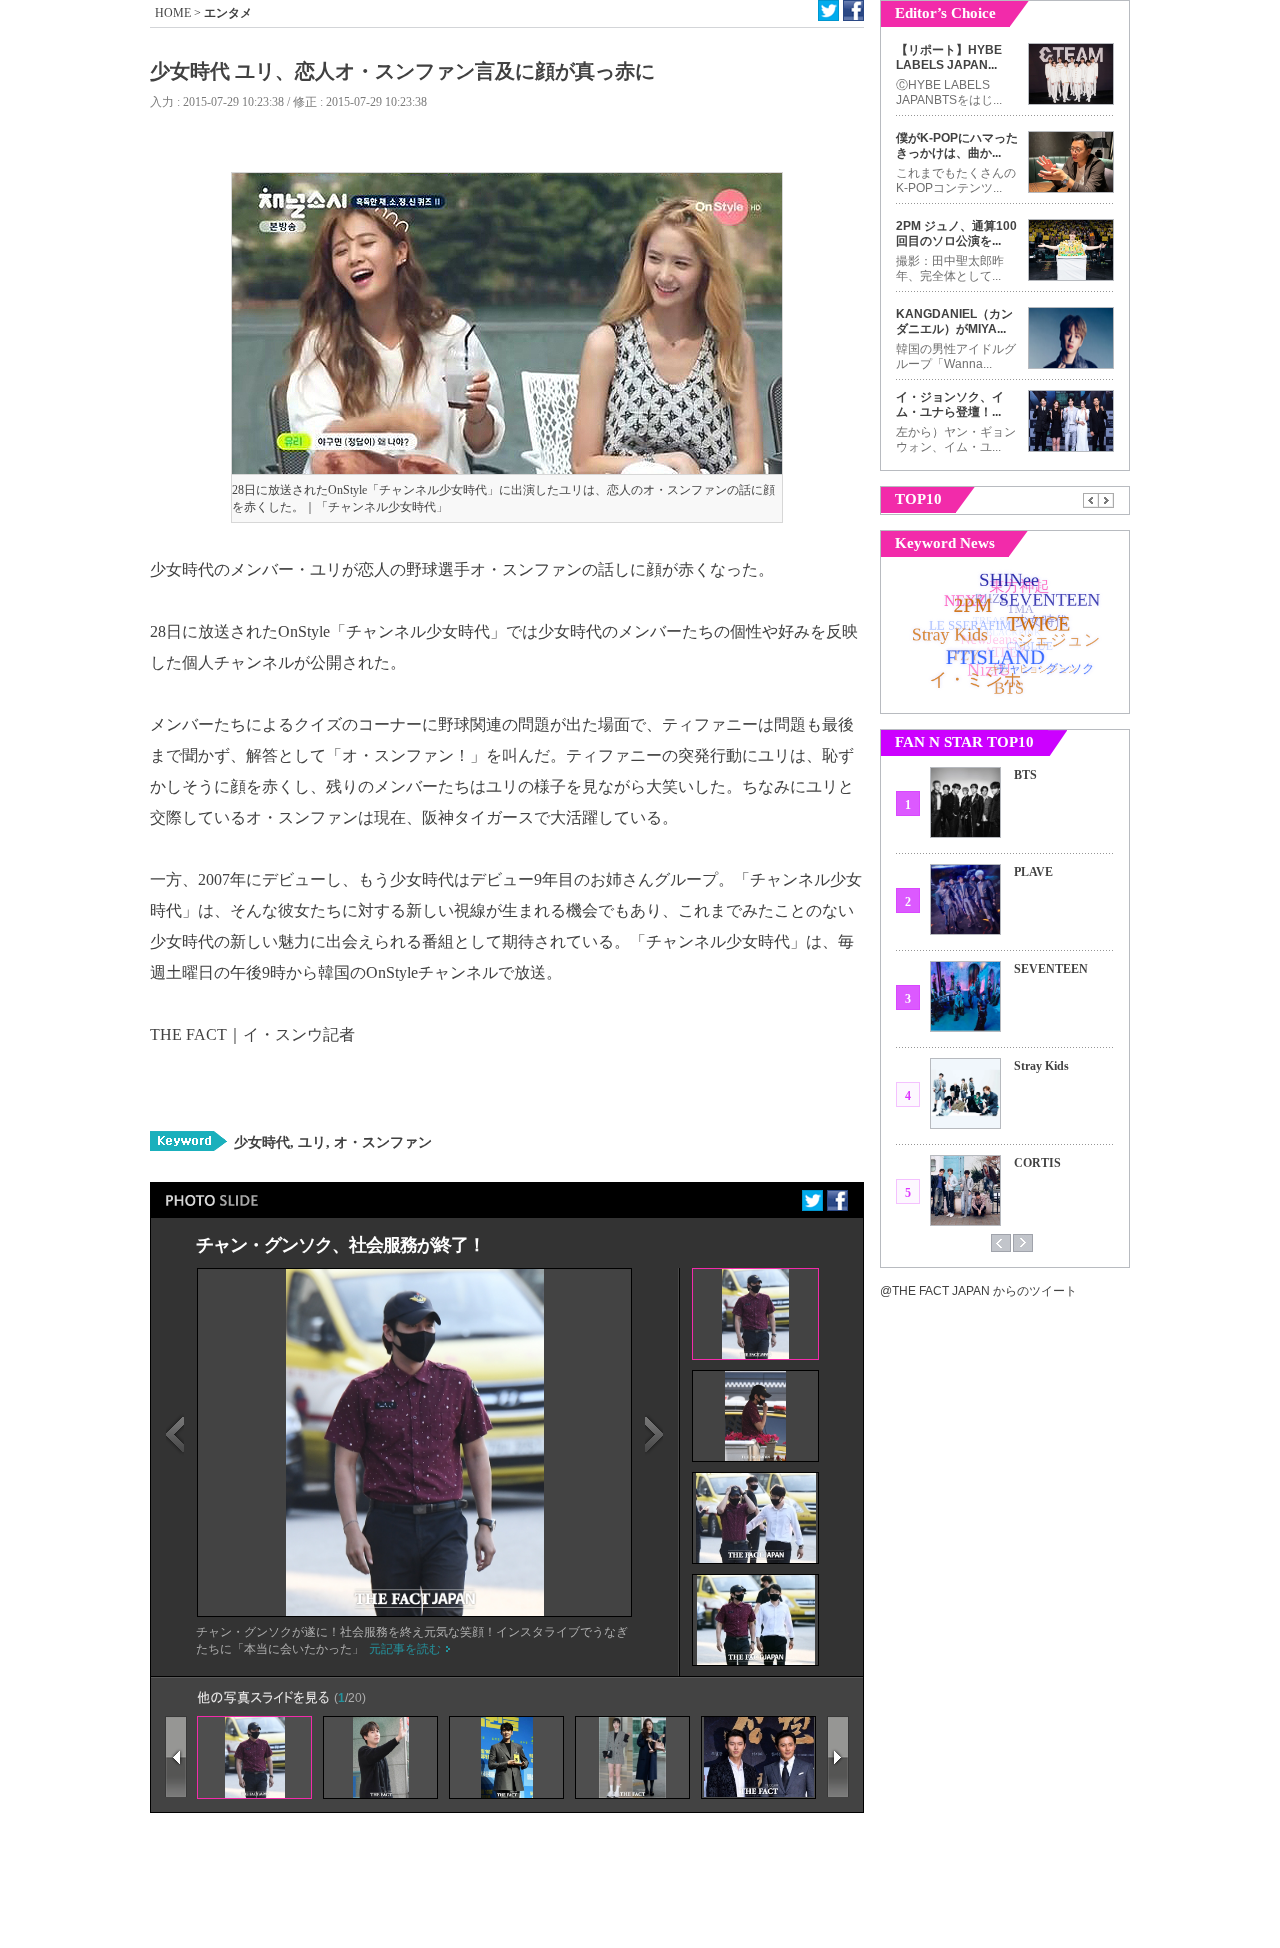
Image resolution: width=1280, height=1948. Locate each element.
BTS (1025, 775)
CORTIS (1037, 1163)
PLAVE (1033, 872)
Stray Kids (1041, 1066)
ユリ (310, 1142)
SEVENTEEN (1051, 969)
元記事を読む (405, 1649)
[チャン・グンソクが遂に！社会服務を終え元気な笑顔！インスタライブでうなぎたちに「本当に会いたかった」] (415, 1612)
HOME (173, 13)
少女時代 (262, 1142)
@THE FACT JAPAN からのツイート (978, 1291)
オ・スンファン (381, 1142)
